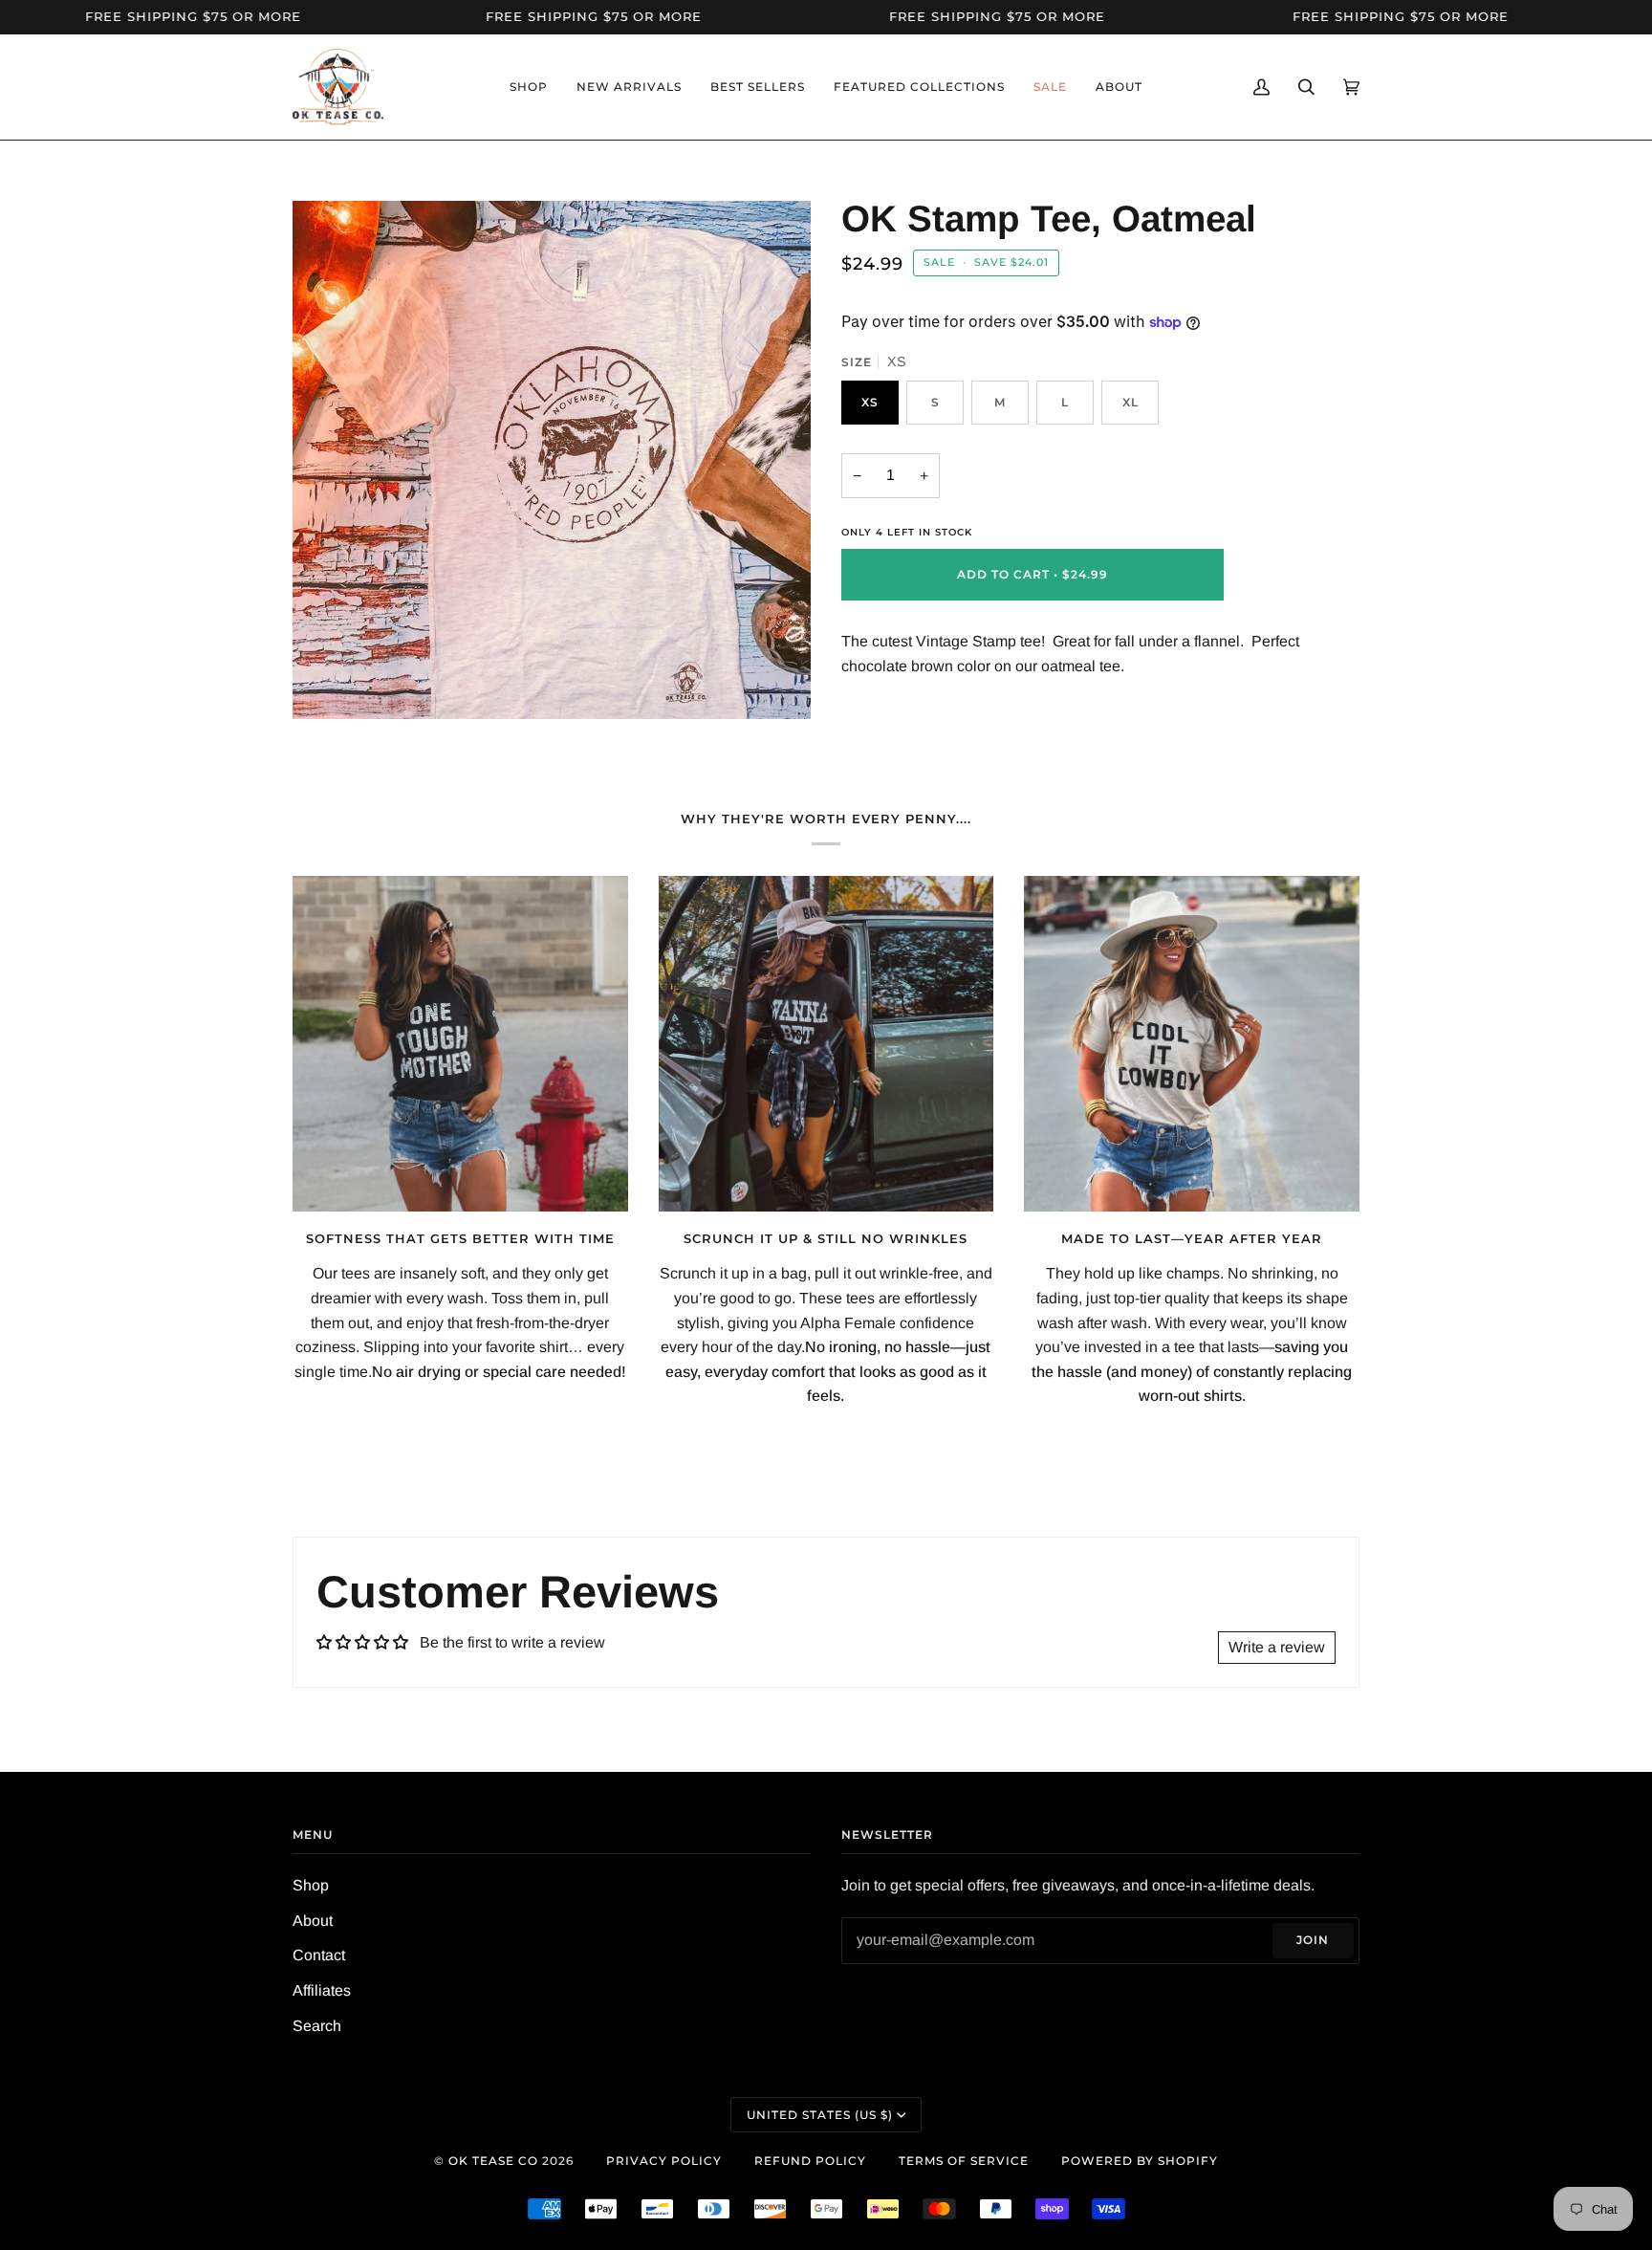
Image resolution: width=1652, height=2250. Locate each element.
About (313, 1921)
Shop (311, 1885)
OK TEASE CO (493, 2161)
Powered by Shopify (1140, 2161)
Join (1313, 1940)
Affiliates (322, 1990)
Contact (319, 1955)
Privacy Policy (664, 2161)
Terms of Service (964, 2161)
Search (317, 2026)
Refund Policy (810, 2161)
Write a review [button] (1277, 1647)
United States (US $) (820, 2115)
